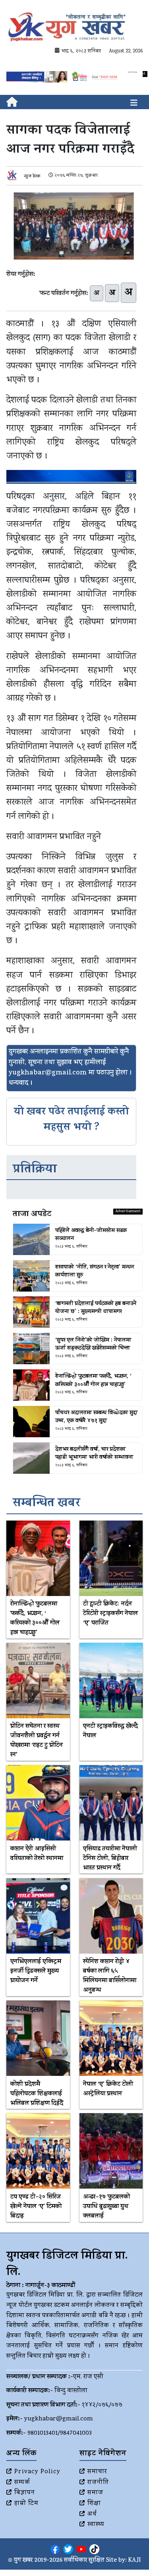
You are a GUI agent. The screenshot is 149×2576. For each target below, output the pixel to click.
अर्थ (92, 2514)
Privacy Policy (37, 2472)
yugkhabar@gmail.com (59, 2419)
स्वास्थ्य (96, 2525)
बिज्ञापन (25, 2493)
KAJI (134, 2561)
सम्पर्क (22, 2483)
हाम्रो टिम (26, 2504)
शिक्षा (94, 2504)
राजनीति (98, 2483)
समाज (95, 2493)
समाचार (97, 2472)
